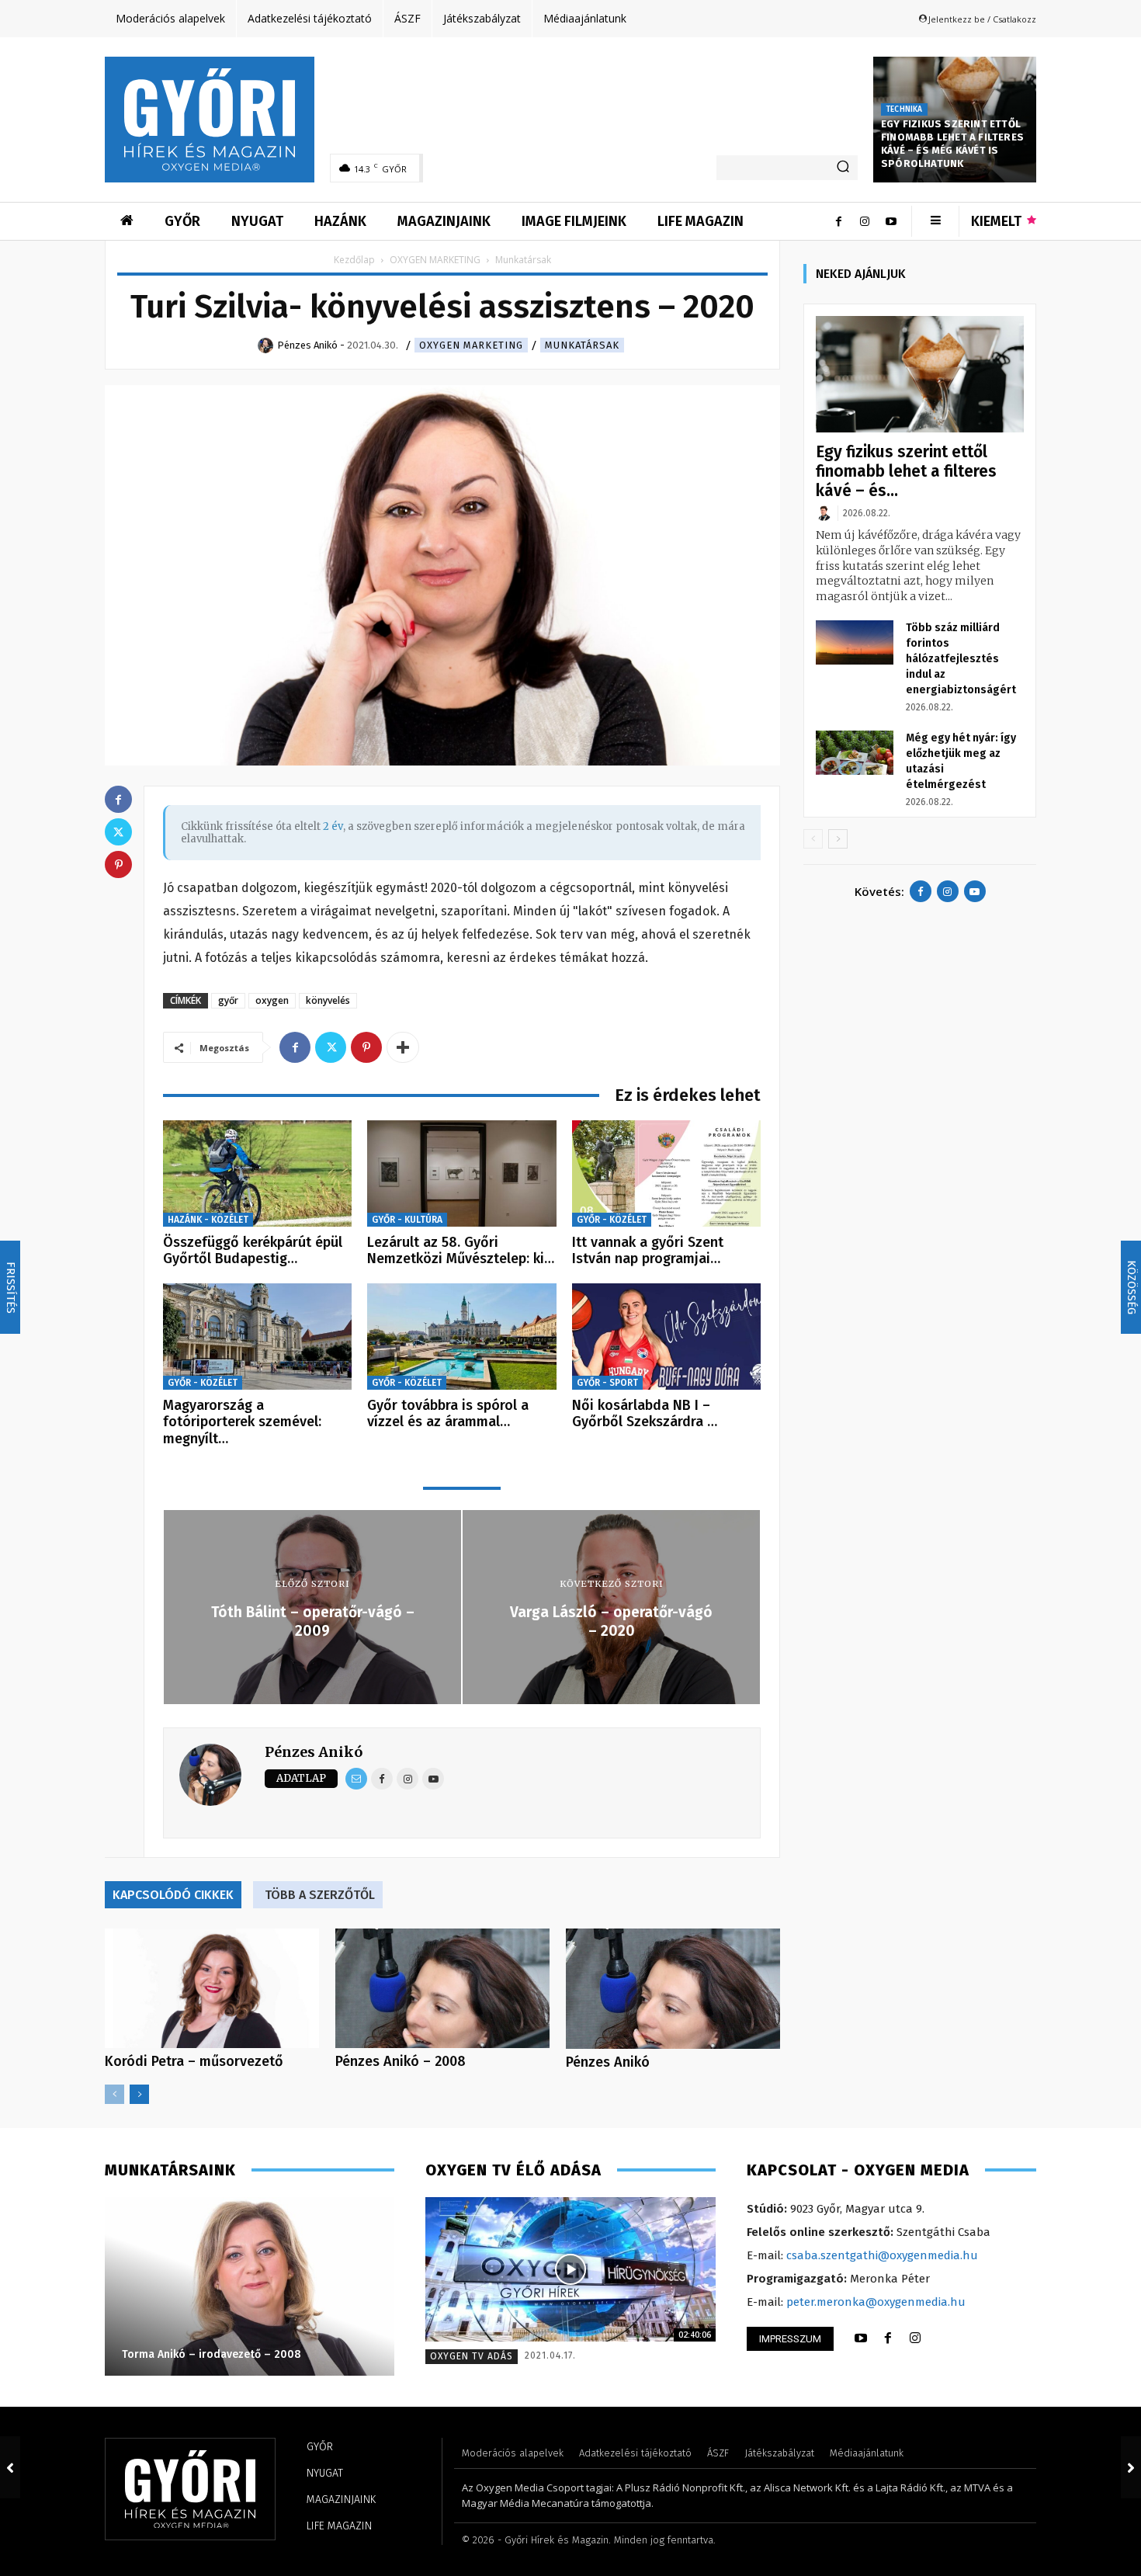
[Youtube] (891, 221)
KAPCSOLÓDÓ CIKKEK (173, 1895)
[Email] (356, 1779)
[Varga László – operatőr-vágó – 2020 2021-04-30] (1131, 2467)
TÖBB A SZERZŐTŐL (320, 1895)
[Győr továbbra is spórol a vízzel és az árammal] (461, 1337)
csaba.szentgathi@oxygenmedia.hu (882, 2255)
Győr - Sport (607, 1383)
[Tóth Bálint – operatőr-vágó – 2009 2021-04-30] (10, 2467)
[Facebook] (838, 221)
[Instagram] (865, 221)
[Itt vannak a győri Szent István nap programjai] (666, 1173)
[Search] (843, 168)
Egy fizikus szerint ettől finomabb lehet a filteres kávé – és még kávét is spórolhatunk (952, 144)
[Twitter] (331, 1047)
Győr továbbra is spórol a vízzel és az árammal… (448, 1414)
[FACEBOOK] (888, 2338)
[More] (403, 1047)
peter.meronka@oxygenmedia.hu (876, 2302)
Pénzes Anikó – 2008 (401, 2061)
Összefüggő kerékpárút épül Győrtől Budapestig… (253, 1251)
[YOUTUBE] (861, 2338)
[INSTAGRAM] (915, 2338)
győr (228, 1000)
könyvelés (328, 1000)
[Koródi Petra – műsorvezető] (212, 1989)
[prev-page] (114, 2094)
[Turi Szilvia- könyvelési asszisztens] (249, 2286)
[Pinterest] (366, 1047)
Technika (904, 109)
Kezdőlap (354, 260)
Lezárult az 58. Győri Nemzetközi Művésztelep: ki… (461, 1251)
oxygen (272, 1000)
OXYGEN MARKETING (435, 260)
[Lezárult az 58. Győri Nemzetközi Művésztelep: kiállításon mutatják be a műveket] (461, 1173)
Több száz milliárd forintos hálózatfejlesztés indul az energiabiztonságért (961, 659)
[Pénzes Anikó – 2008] (442, 1989)
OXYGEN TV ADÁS (472, 2356)
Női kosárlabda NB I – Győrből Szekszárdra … (645, 1414)
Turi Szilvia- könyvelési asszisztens (210, 2354)
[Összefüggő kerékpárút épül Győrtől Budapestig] (257, 1173)
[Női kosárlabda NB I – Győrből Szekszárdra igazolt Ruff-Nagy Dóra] (666, 1337)
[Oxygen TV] (570, 2270)
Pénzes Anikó (314, 1752)
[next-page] (139, 2094)
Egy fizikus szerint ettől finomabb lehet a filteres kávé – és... (906, 471)
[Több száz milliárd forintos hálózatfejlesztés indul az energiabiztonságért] (855, 642)
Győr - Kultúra (407, 1220)
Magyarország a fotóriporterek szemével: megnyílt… (242, 1422)
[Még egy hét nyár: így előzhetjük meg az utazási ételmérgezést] (855, 752)
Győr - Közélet (612, 1220)
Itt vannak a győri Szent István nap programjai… (648, 1251)
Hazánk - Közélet (208, 1220)
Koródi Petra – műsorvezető (194, 2061)
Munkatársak (582, 345)
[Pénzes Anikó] (673, 1989)
